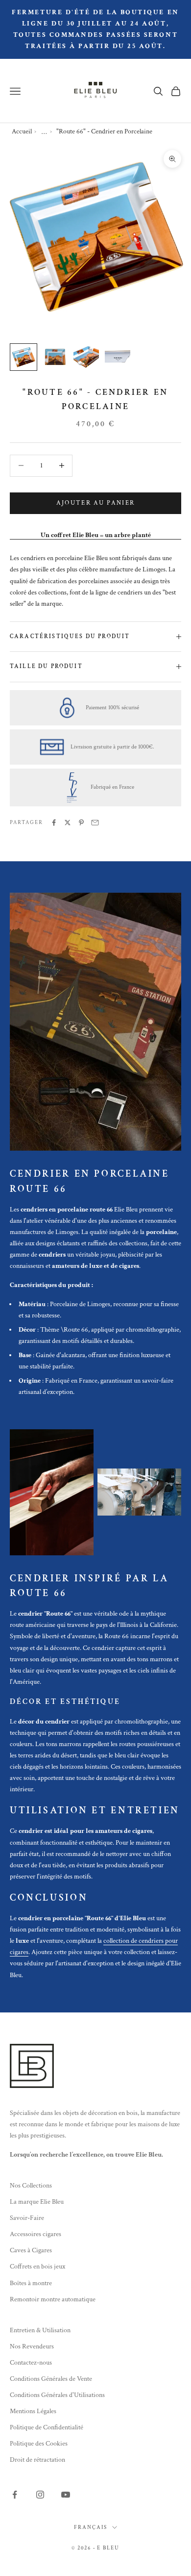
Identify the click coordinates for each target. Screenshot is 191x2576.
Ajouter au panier (96, 503)
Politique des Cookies (39, 2444)
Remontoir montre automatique (53, 2299)
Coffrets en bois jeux (37, 2267)
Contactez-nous (31, 2363)
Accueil (22, 131)
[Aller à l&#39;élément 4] (118, 357)
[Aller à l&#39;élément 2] (55, 357)
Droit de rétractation (37, 2460)
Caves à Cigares (31, 2250)
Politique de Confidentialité (47, 2427)
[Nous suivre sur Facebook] (15, 2495)
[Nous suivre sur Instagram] (40, 2495)
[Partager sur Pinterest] (81, 823)
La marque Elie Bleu (37, 2202)
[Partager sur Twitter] (68, 823)
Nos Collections (31, 2186)
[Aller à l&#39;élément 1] (24, 357)
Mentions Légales (33, 2411)
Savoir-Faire (27, 2218)
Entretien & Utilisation (40, 2330)
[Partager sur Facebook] (54, 823)
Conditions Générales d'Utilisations (57, 2395)
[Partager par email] (95, 823)
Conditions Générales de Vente (51, 2379)
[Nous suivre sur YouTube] (66, 2495)
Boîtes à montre (31, 2283)
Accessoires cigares (36, 2234)
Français (91, 2527)
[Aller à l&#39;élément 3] (86, 357)
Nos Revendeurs (32, 2346)
